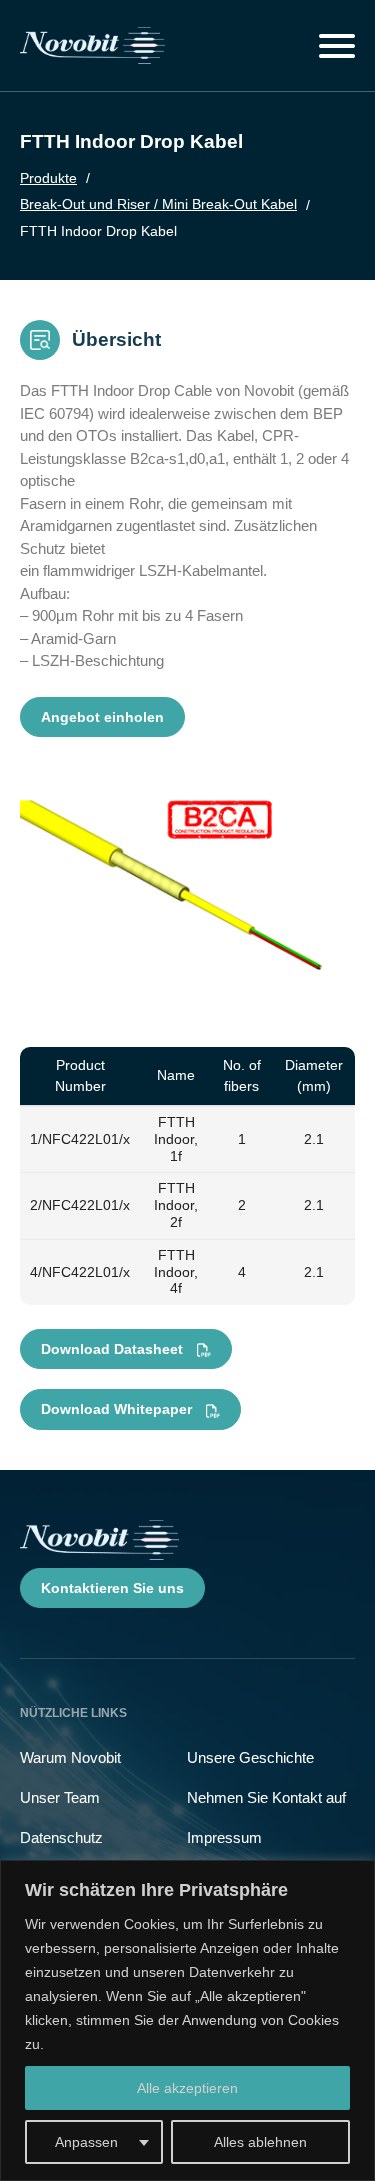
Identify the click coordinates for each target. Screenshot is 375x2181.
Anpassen (86, 2142)
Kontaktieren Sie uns (112, 1588)
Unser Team (60, 1797)
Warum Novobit (70, 1757)
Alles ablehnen (260, 2142)
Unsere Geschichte (250, 1757)
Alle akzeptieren (187, 2088)
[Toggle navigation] (337, 46)
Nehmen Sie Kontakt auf (266, 1797)
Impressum (224, 1837)
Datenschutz (61, 1837)
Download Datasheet (114, 1349)
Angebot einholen (102, 717)
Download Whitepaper (118, 1409)
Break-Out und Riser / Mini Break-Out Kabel (158, 204)
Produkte (48, 178)
